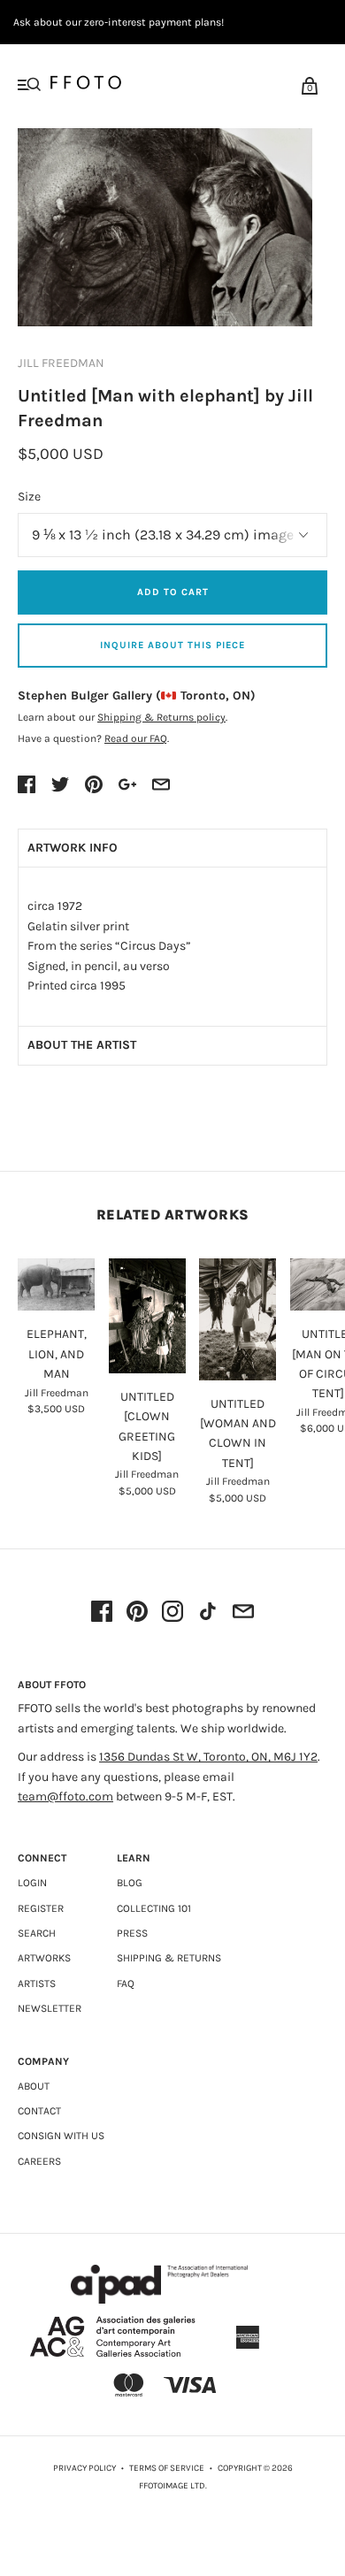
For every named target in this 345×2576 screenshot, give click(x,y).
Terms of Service (167, 2468)
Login (32, 1883)
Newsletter (50, 2008)
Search (37, 1933)
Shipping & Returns (169, 1958)
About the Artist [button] (82, 1045)
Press (132, 1933)
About (34, 2086)
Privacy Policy (84, 2468)
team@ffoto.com (65, 1796)
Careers (39, 2161)
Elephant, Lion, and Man (57, 1354)
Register (41, 1908)
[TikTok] (208, 1613)
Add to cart (173, 592)
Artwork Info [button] (73, 848)
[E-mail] (243, 1613)
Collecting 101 (154, 1908)
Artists (37, 1984)
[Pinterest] (137, 1613)
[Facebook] (102, 1613)
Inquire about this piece (172, 645)
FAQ (126, 1984)
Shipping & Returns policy (161, 717)
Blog (130, 1883)
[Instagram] (172, 1613)
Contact (39, 2111)
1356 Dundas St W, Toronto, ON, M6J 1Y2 (208, 1757)
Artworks (44, 1958)
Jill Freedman (61, 363)
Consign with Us (61, 2136)
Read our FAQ (136, 738)
